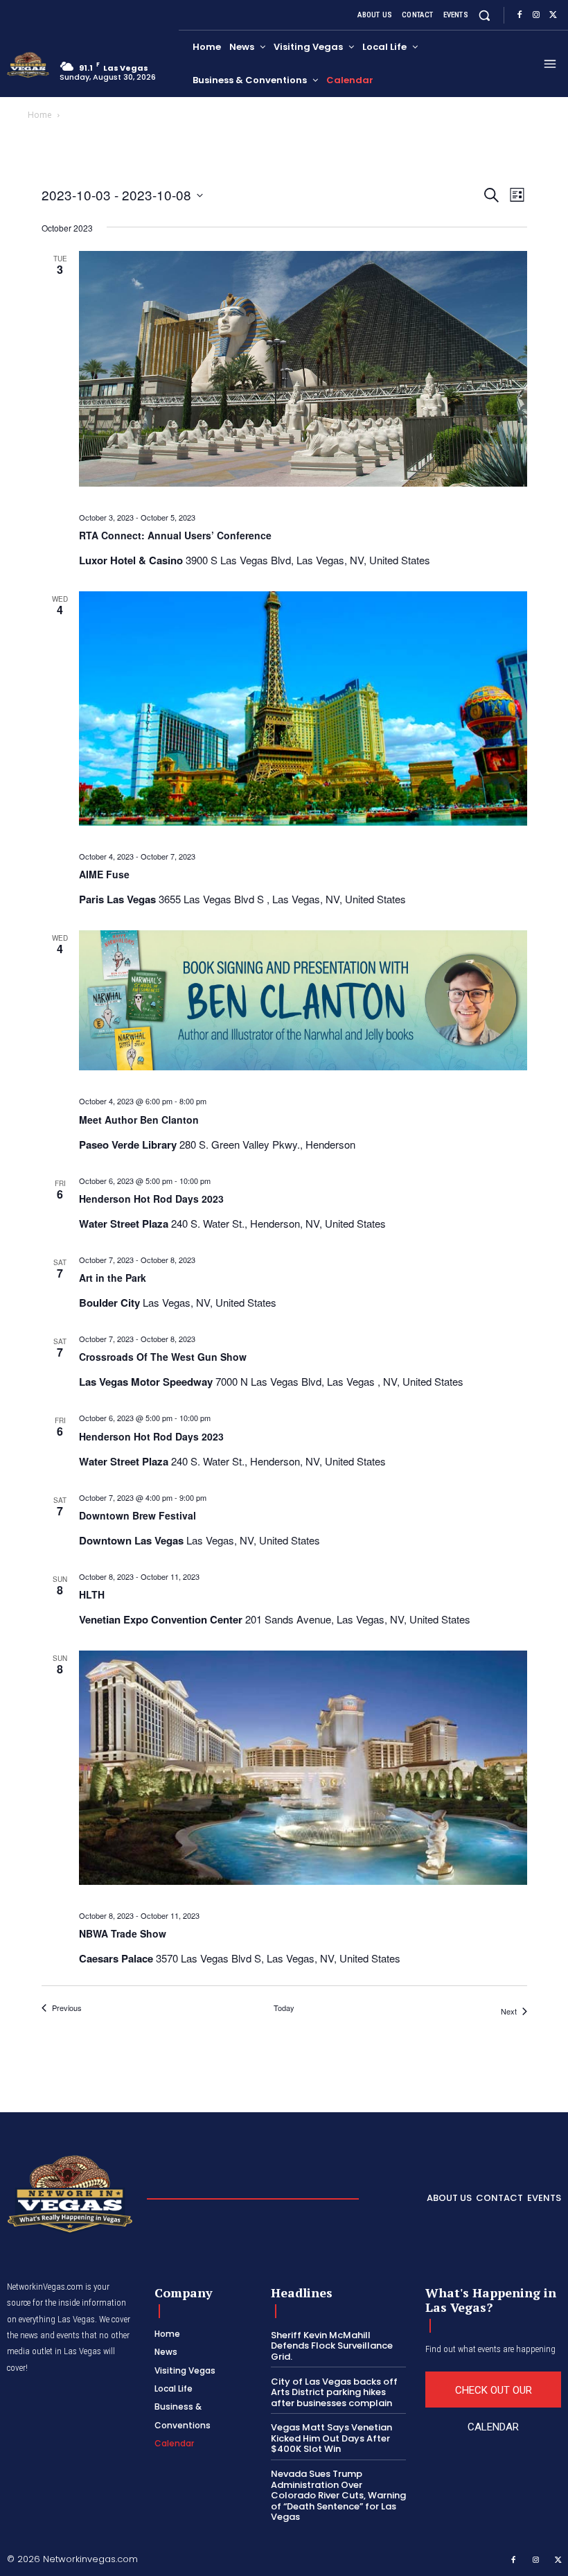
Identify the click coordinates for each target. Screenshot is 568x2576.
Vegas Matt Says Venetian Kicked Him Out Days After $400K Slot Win (331, 2438)
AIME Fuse (104, 874)
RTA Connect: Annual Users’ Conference (175, 535)
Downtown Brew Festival (137, 1515)
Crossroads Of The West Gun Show (163, 1357)
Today (284, 2008)
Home (40, 115)
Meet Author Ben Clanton (139, 1120)
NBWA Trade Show (123, 1933)
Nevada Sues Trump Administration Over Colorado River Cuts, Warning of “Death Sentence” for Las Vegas (338, 2495)
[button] (485, 15)
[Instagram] (536, 15)
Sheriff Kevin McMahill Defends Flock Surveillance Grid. (332, 2346)
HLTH (92, 1594)
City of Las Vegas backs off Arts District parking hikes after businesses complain (334, 2392)
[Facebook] (520, 15)
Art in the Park (113, 1278)
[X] (553, 15)
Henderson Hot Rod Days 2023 (151, 1199)
